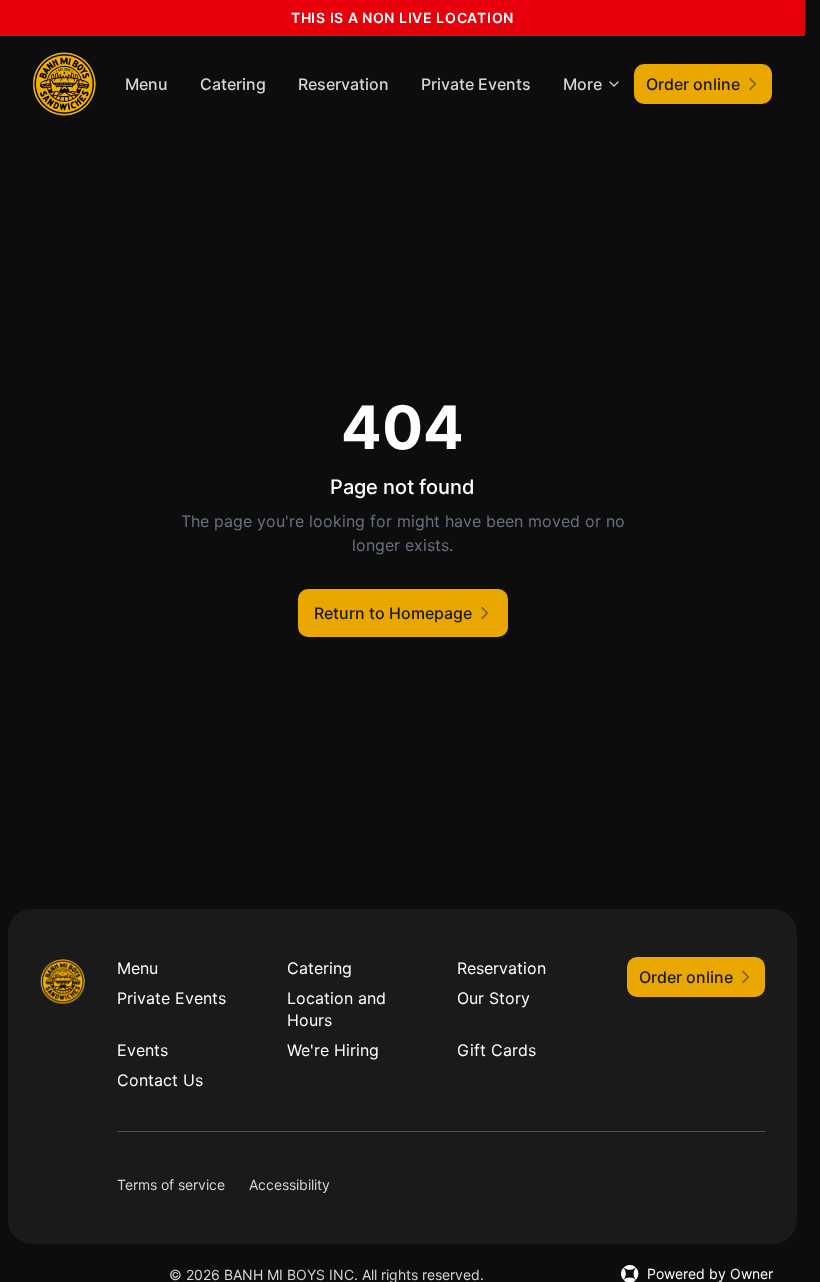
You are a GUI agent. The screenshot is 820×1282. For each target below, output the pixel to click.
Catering (233, 84)
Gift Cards (496, 1050)
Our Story (493, 998)
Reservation (343, 84)
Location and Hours (336, 1009)
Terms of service (171, 1184)
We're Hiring (333, 1050)
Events (142, 1050)
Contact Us (160, 1080)
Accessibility (289, 1184)
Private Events (476, 84)
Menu (146, 84)
